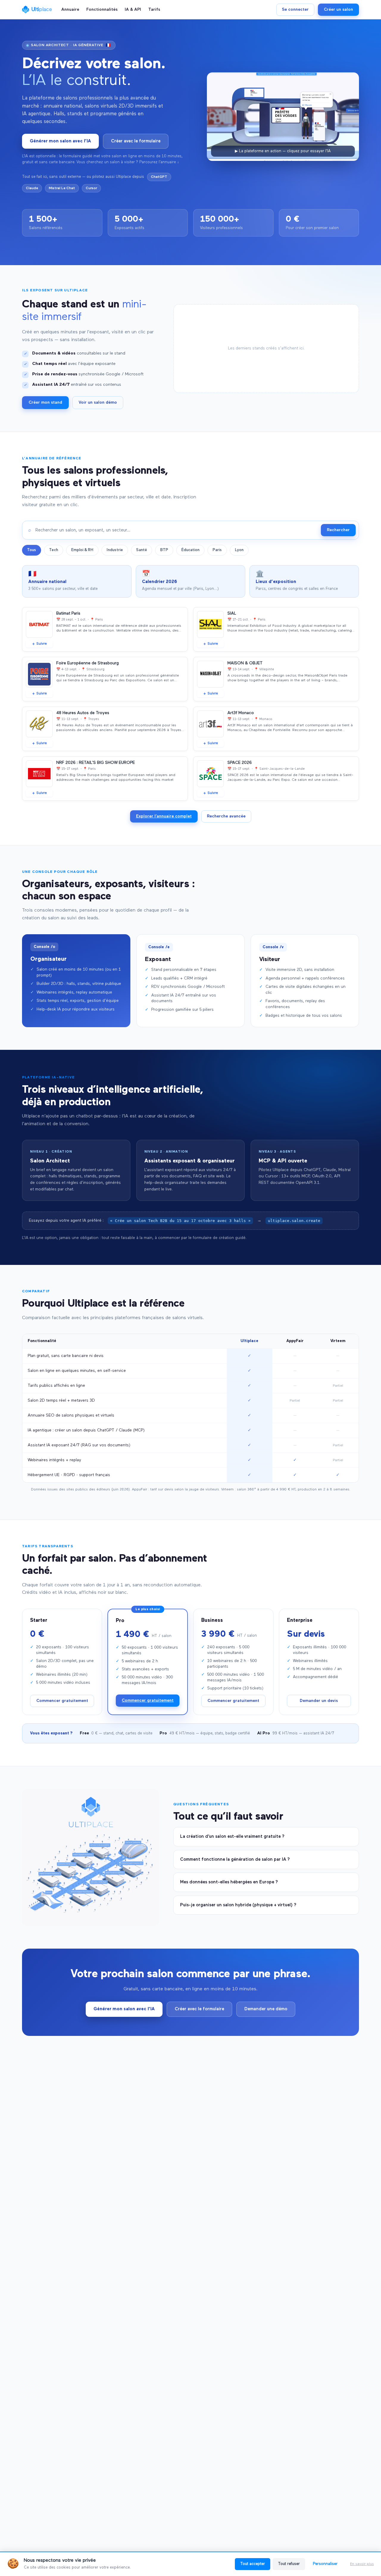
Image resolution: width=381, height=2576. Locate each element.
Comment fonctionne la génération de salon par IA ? (235, 1859)
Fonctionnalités (102, 10)
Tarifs (154, 10)
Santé (142, 550)
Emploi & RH (82, 550)
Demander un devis (319, 1701)
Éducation (190, 550)
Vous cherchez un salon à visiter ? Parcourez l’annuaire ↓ (128, 162)
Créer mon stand (45, 402)
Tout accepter (253, 2564)
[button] (76, 1170)
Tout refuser (289, 2564)
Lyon (239, 550)
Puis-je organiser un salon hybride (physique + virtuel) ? (238, 1905)
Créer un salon (338, 10)
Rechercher (338, 530)
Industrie (115, 550)
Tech (54, 550)
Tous (32, 550)
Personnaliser (325, 2564)
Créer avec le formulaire (136, 141)
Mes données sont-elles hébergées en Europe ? (229, 1882)
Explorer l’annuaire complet (164, 816)
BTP (164, 550)
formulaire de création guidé (219, 1238)
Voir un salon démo (98, 402)
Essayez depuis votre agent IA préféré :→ (175, 1221)
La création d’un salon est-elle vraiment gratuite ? (232, 1836)
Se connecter (295, 10)
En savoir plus (362, 2564)
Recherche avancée (226, 816)
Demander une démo (266, 2009)
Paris (217, 550)
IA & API (133, 10)
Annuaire (70, 10)
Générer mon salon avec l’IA (60, 141)
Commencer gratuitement (62, 1701)
